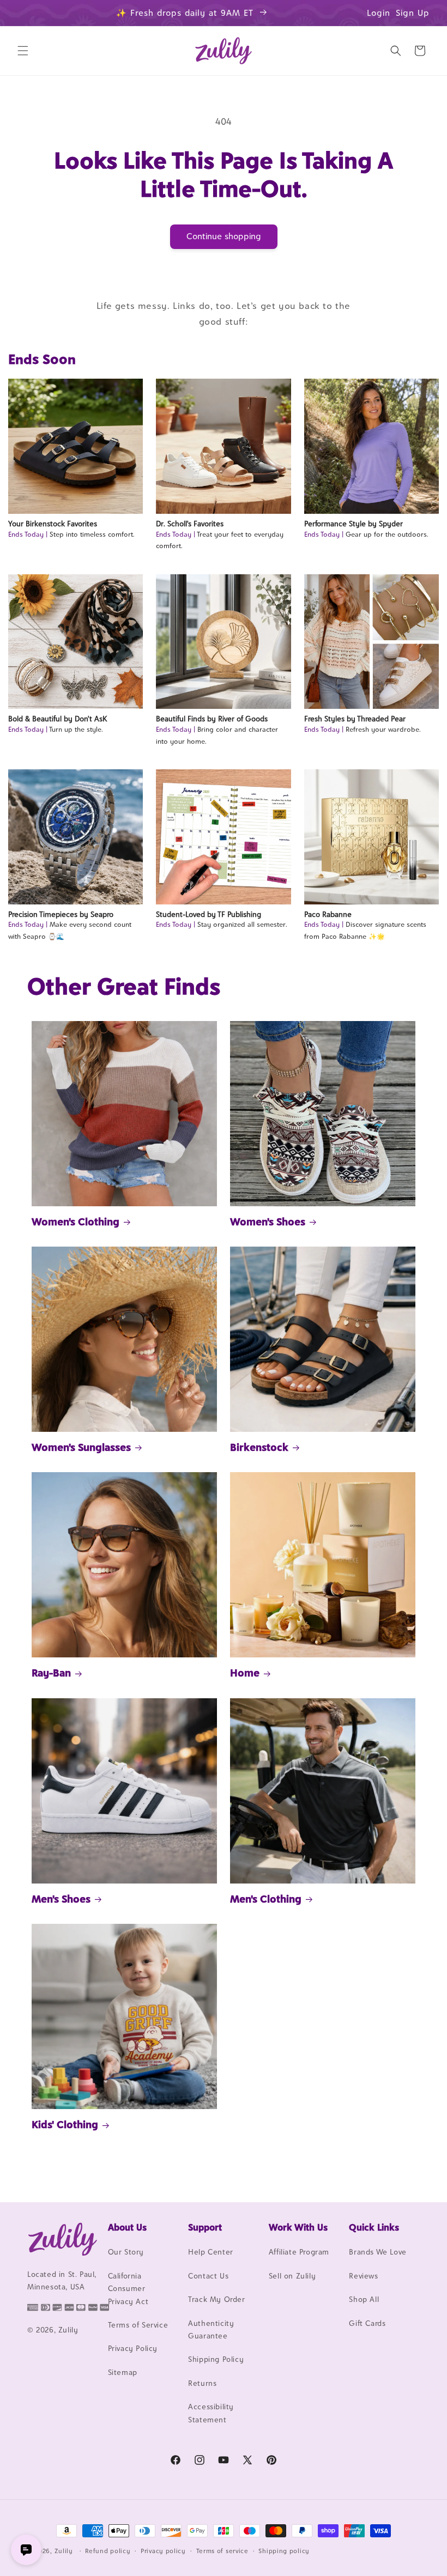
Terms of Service (138, 2325)
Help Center (211, 2252)
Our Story (126, 2252)
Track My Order (216, 2299)
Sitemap (123, 2372)
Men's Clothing (266, 1899)
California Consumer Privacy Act (128, 2289)
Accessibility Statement (211, 2413)
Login (379, 13)
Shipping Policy (216, 2359)
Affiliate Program (299, 2252)
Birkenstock (259, 1447)
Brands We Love (377, 2252)
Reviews (363, 2276)
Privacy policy (163, 2551)
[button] (23, 51)
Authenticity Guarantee (211, 2329)
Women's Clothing (75, 1222)
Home (245, 1673)
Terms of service (222, 2551)
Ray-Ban (51, 1673)
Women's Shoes (268, 1222)
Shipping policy (284, 2551)
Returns (202, 2383)
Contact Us (208, 2276)
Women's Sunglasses (81, 1447)
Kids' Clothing (65, 2124)
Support (205, 2227)
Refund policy (108, 2551)
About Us (127, 2227)
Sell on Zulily (292, 2276)
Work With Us (298, 2227)
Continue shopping (224, 236)
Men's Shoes (61, 1899)
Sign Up (413, 13)
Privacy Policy (133, 2348)
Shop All (364, 2299)
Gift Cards (367, 2323)
